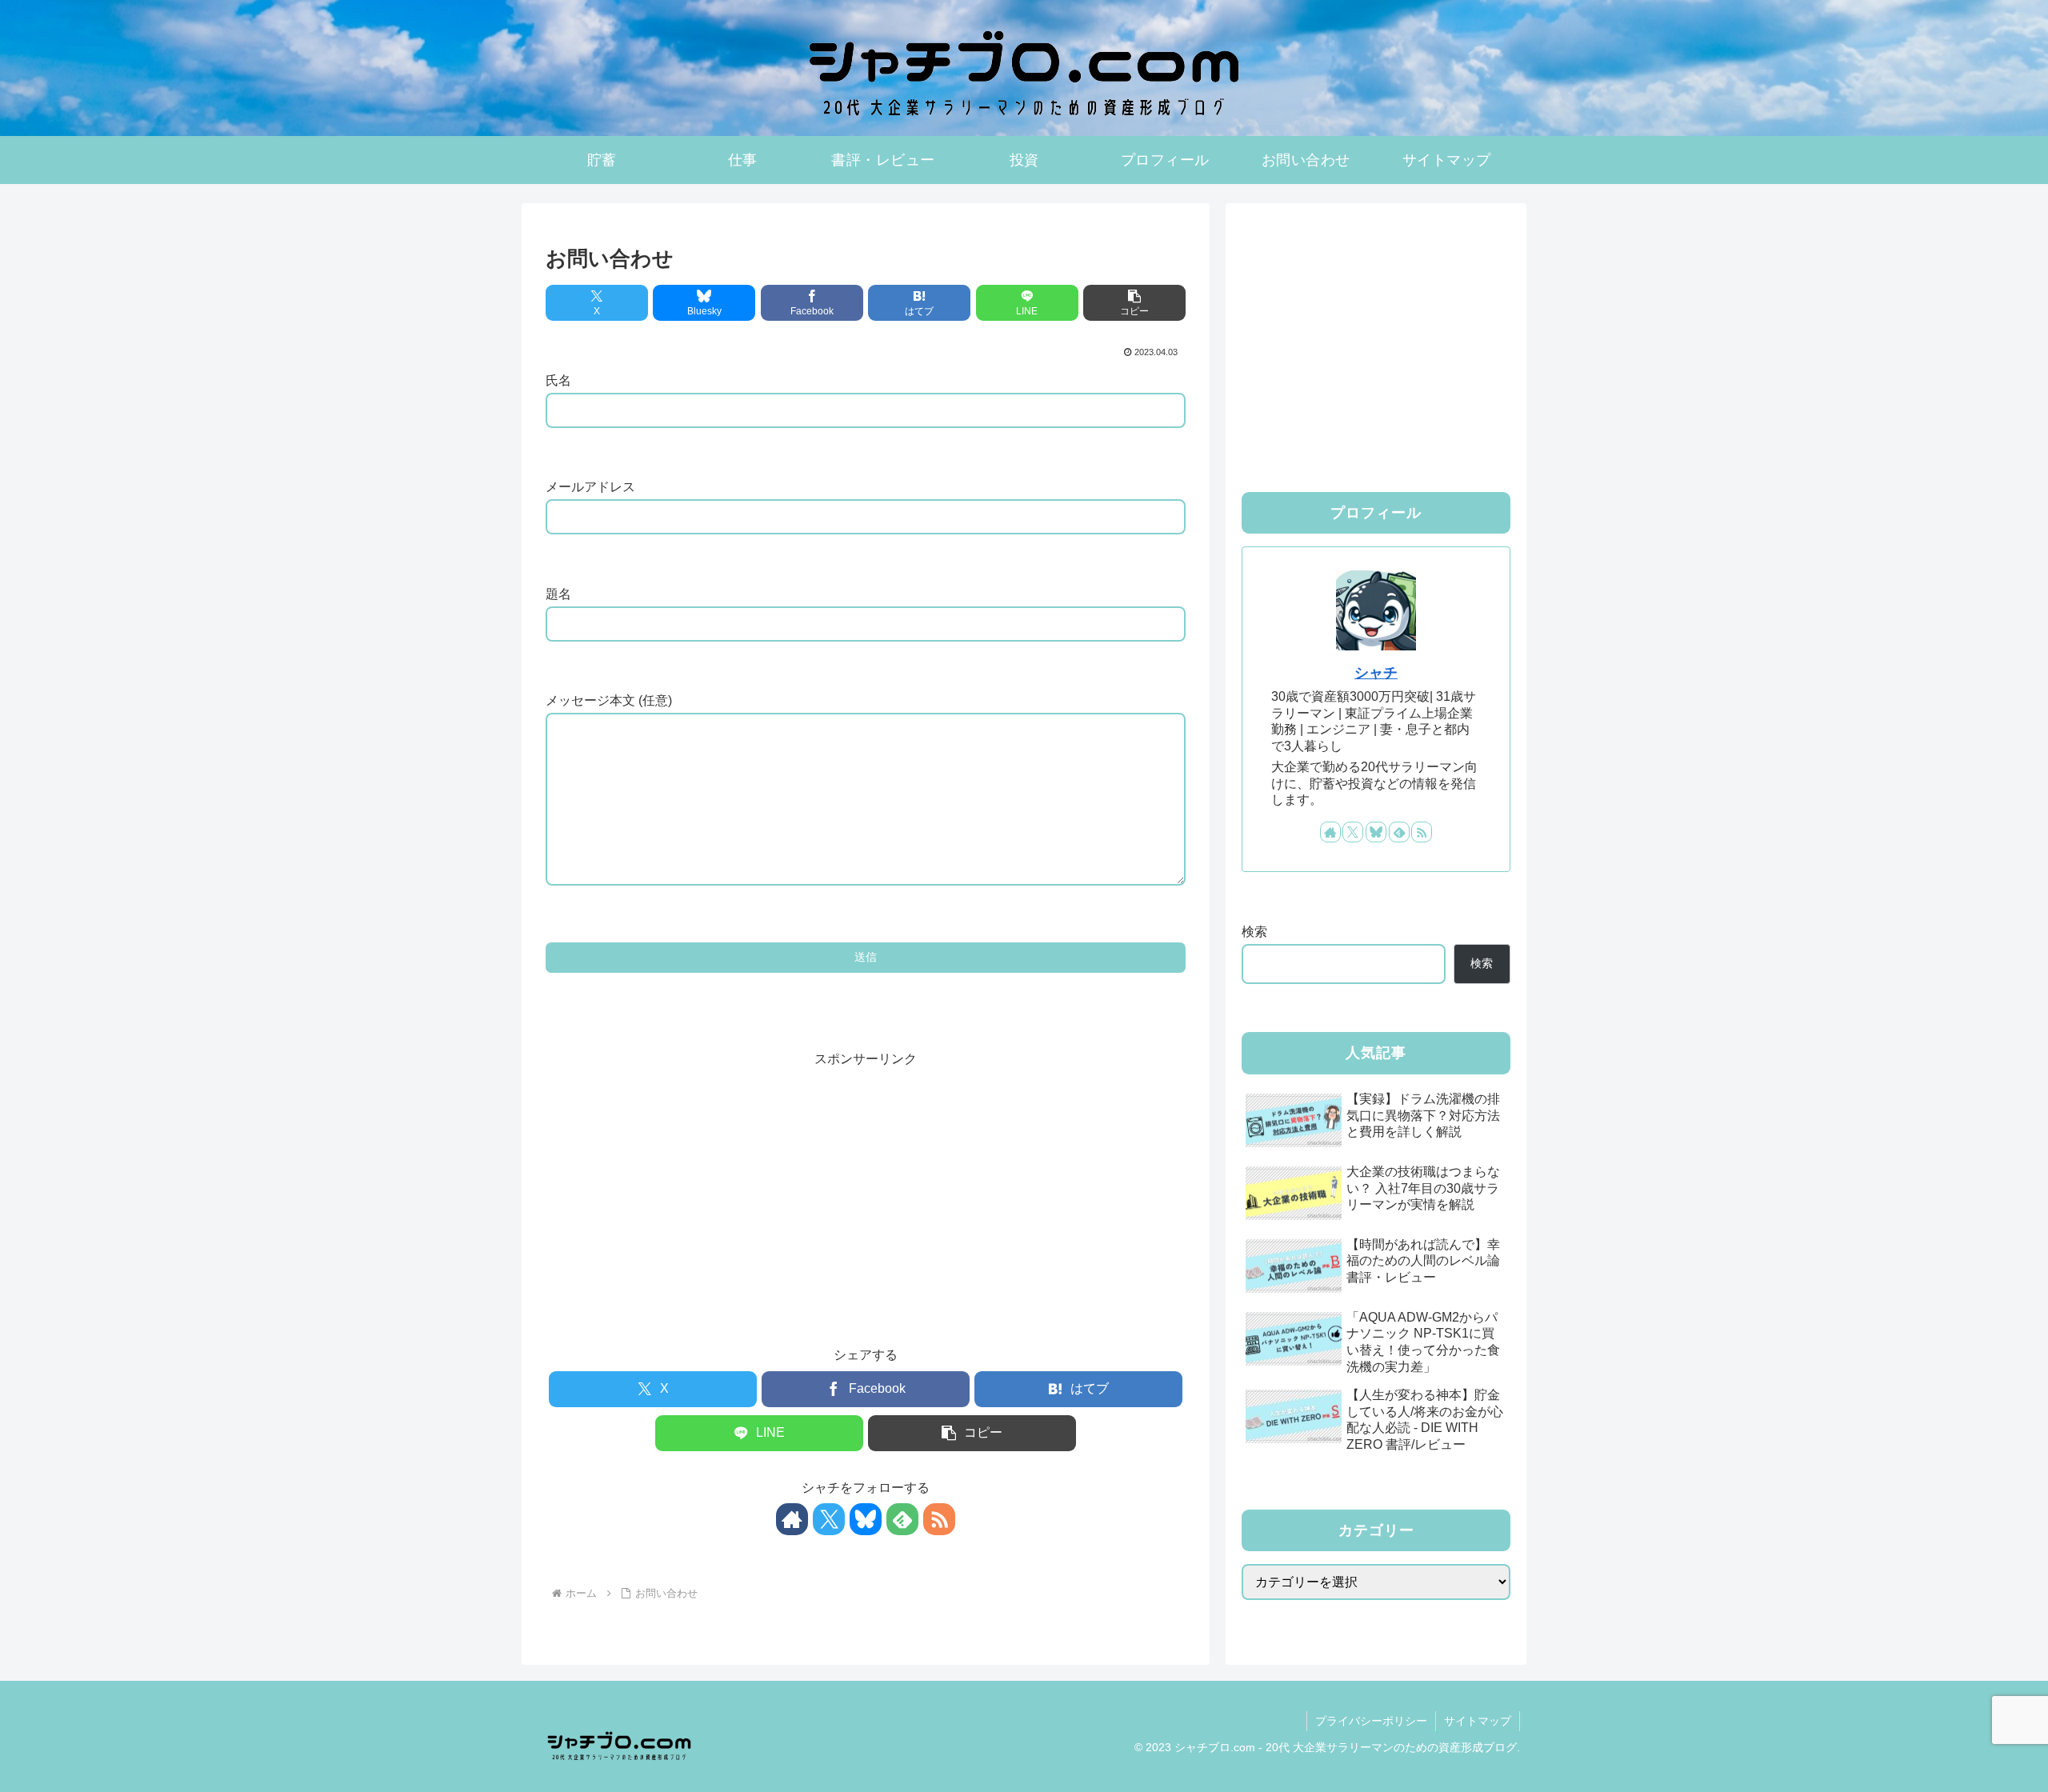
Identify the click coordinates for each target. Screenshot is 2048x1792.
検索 (1254, 932)
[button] (1134, 303)
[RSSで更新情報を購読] (939, 1519)
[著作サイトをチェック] (792, 1519)
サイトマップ (1478, 1721)
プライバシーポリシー (1371, 1721)
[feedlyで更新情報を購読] (902, 1519)
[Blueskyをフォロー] (866, 1519)
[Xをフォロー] (829, 1519)
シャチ (1376, 673)
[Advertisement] (866, 1183)
